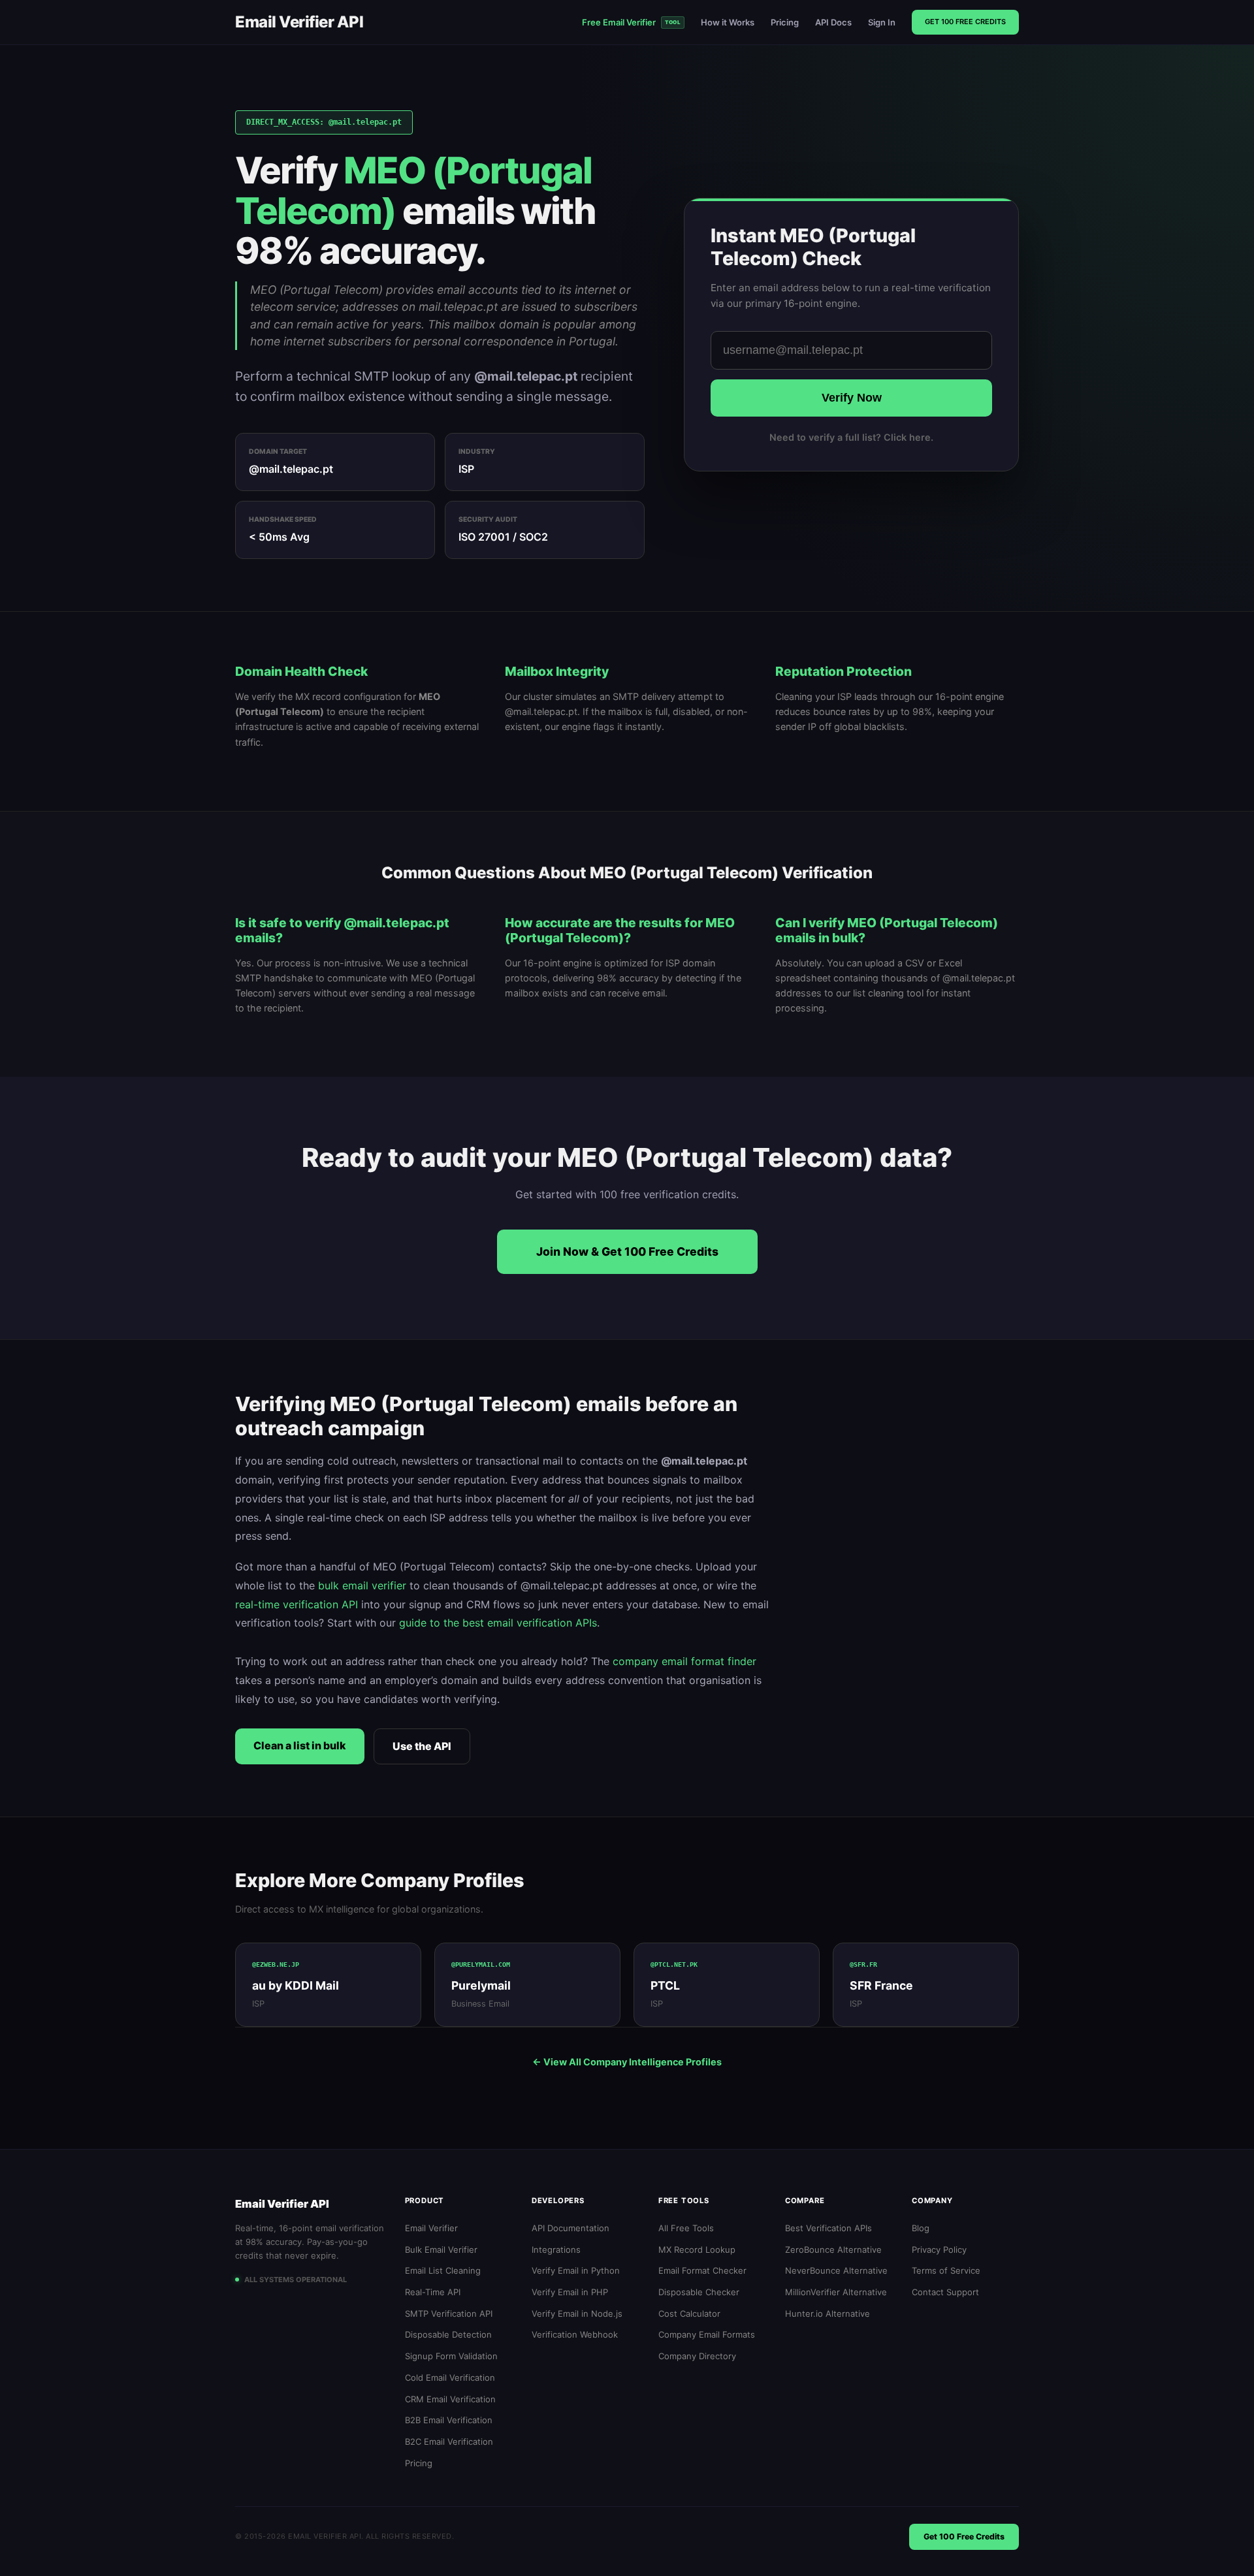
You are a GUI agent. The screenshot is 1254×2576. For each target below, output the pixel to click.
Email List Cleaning (443, 2270)
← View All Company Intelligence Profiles (627, 2062)
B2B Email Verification (449, 2420)
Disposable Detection (448, 2334)
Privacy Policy (939, 2250)
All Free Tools (686, 2228)
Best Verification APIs (828, 2228)
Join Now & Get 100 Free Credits (627, 1251)
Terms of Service (946, 2270)
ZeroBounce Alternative (833, 2250)
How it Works (728, 22)
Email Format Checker (702, 2270)
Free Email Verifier (631, 22)
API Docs (833, 22)
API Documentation (571, 2228)
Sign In (882, 22)
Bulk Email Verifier (441, 2250)
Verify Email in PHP (570, 2292)
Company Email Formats (707, 2334)
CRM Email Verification (450, 2399)
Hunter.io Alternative (828, 2314)
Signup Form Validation (451, 2356)
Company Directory (697, 2356)
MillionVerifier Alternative (836, 2292)
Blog (921, 2228)
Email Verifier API (299, 22)
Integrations (556, 2250)
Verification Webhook (575, 2334)
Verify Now (852, 398)
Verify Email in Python (576, 2270)
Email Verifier (431, 2228)
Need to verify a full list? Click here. (851, 437)
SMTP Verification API (449, 2314)
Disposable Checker (699, 2292)
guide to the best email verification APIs (498, 1623)
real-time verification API (297, 1604)
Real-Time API (433, 2292)
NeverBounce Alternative (836, 2270)
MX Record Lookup (697, 2250)
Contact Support (945, 2292)
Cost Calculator (689, 2314)
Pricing (785, 22)
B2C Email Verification (449, 2441)
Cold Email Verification (450, 2377)
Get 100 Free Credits (965, 22)
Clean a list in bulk (300, 1745)
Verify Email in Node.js (577, 2314)
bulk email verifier (362, 1585)
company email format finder (684, 1661)
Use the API (422, 1746)
